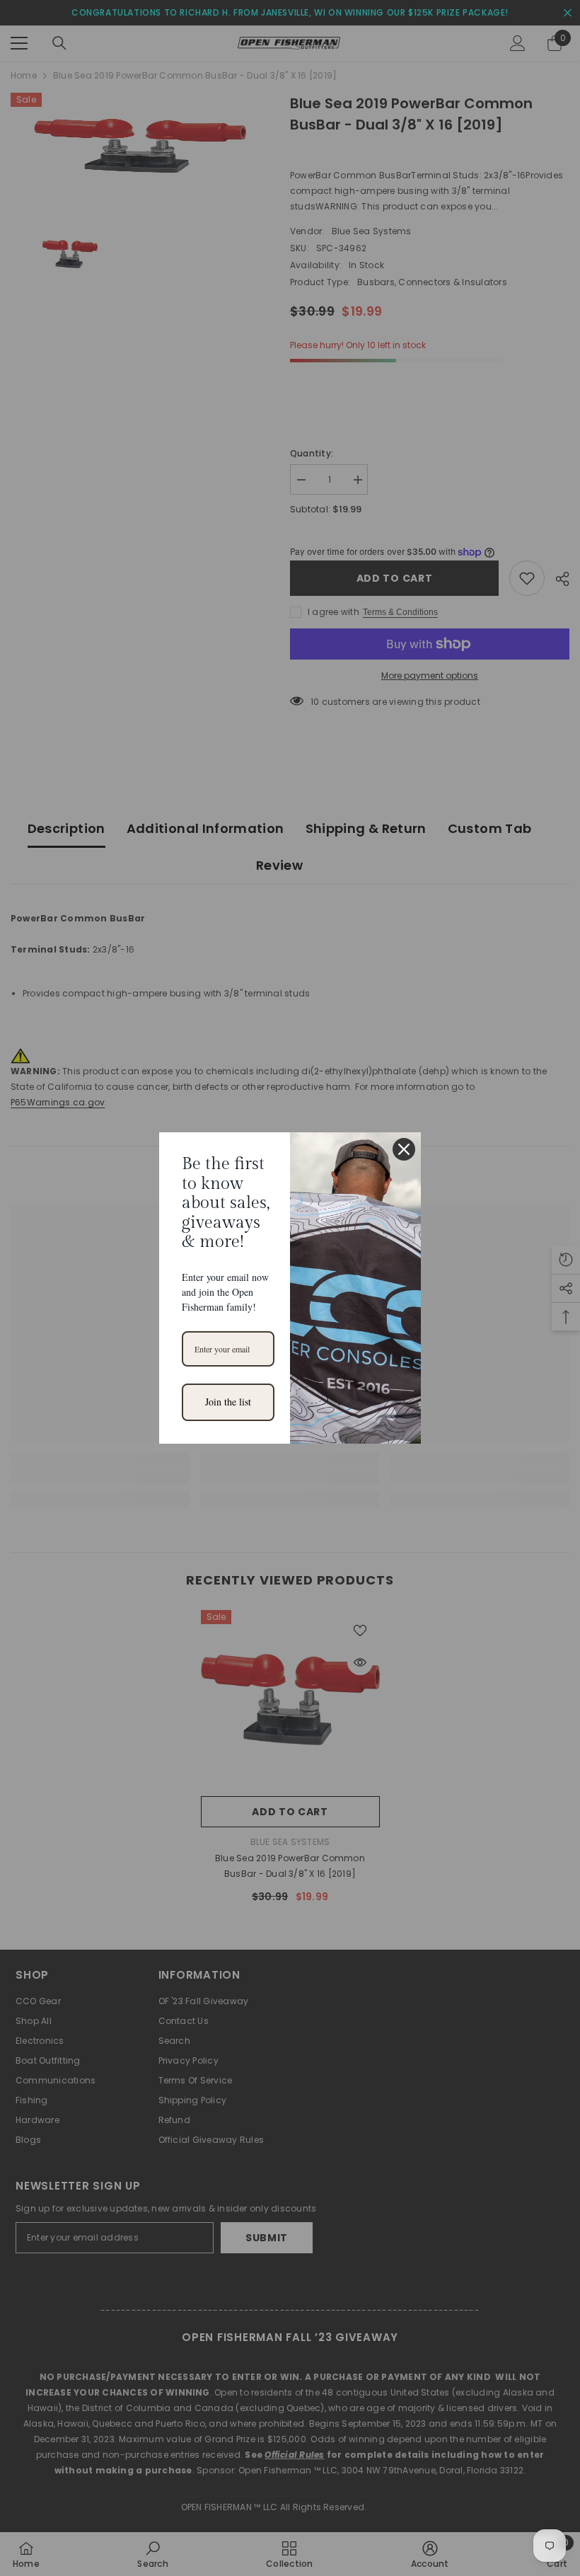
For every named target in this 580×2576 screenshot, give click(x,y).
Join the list (228, 1402)
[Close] (404, 1149)
